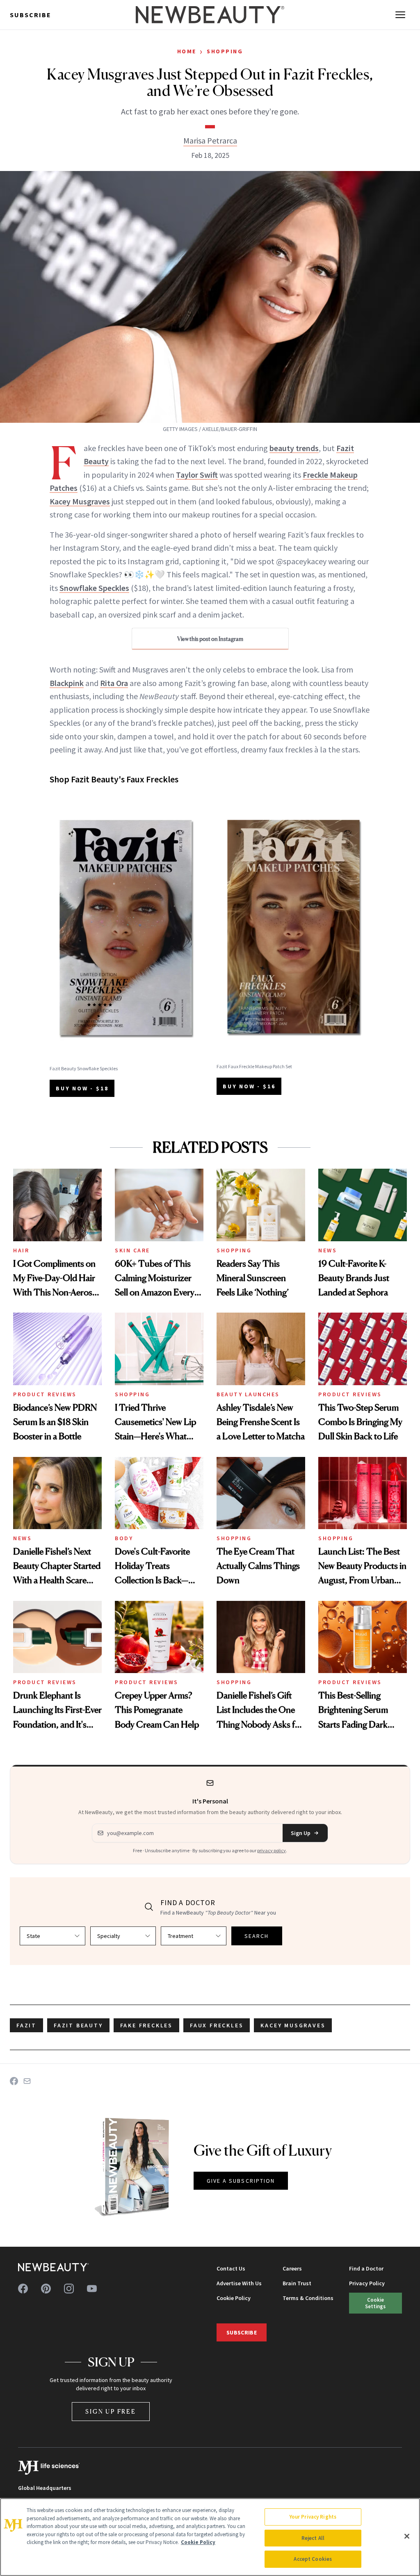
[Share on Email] (27, 2081)
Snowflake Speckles (94, 588)
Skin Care (132, 1250)
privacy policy (272, 1850)
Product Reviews (45, 1394)
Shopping (225, 51)
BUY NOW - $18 (82, 1088)
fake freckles (146, 2025)
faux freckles (217, 2025)
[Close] (407, 2536)
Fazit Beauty (78, 2025)
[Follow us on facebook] (23, 2289)
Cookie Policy (234, 2298)
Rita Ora (114, 683)
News (328, 1250)
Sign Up (301, 1833)
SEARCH (257, 1936)
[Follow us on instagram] (69, 2289)
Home (187, 51)
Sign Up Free (111, 2411)
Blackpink (67, 683)
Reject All (313, 2538)
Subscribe (31, 15)
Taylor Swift (197, 475)
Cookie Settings (375, 2303)
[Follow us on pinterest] (46, 2289)
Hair (21, 1250)
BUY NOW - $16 (249, 1086)
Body (124, 1538)
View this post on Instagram (210, 639)
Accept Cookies (313, 2559)
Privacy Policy (367, 2283)
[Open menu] (400, 15)
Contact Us (231, 2268)
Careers (292, 2268)
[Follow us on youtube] (92, 2289)
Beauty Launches (248, 1394)
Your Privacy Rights (313, 2517)
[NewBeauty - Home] (210, 15)
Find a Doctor (366, 2268)
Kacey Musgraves (80, 501)
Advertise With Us (239, 2283)
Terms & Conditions (308, 2298)
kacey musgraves (293, 2025)
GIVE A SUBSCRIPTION (241, 2181)
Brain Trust (297, 2283)
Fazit (26, 2025)
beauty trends (294, 448)
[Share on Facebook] (14, 2081)
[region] (210, 2537)
